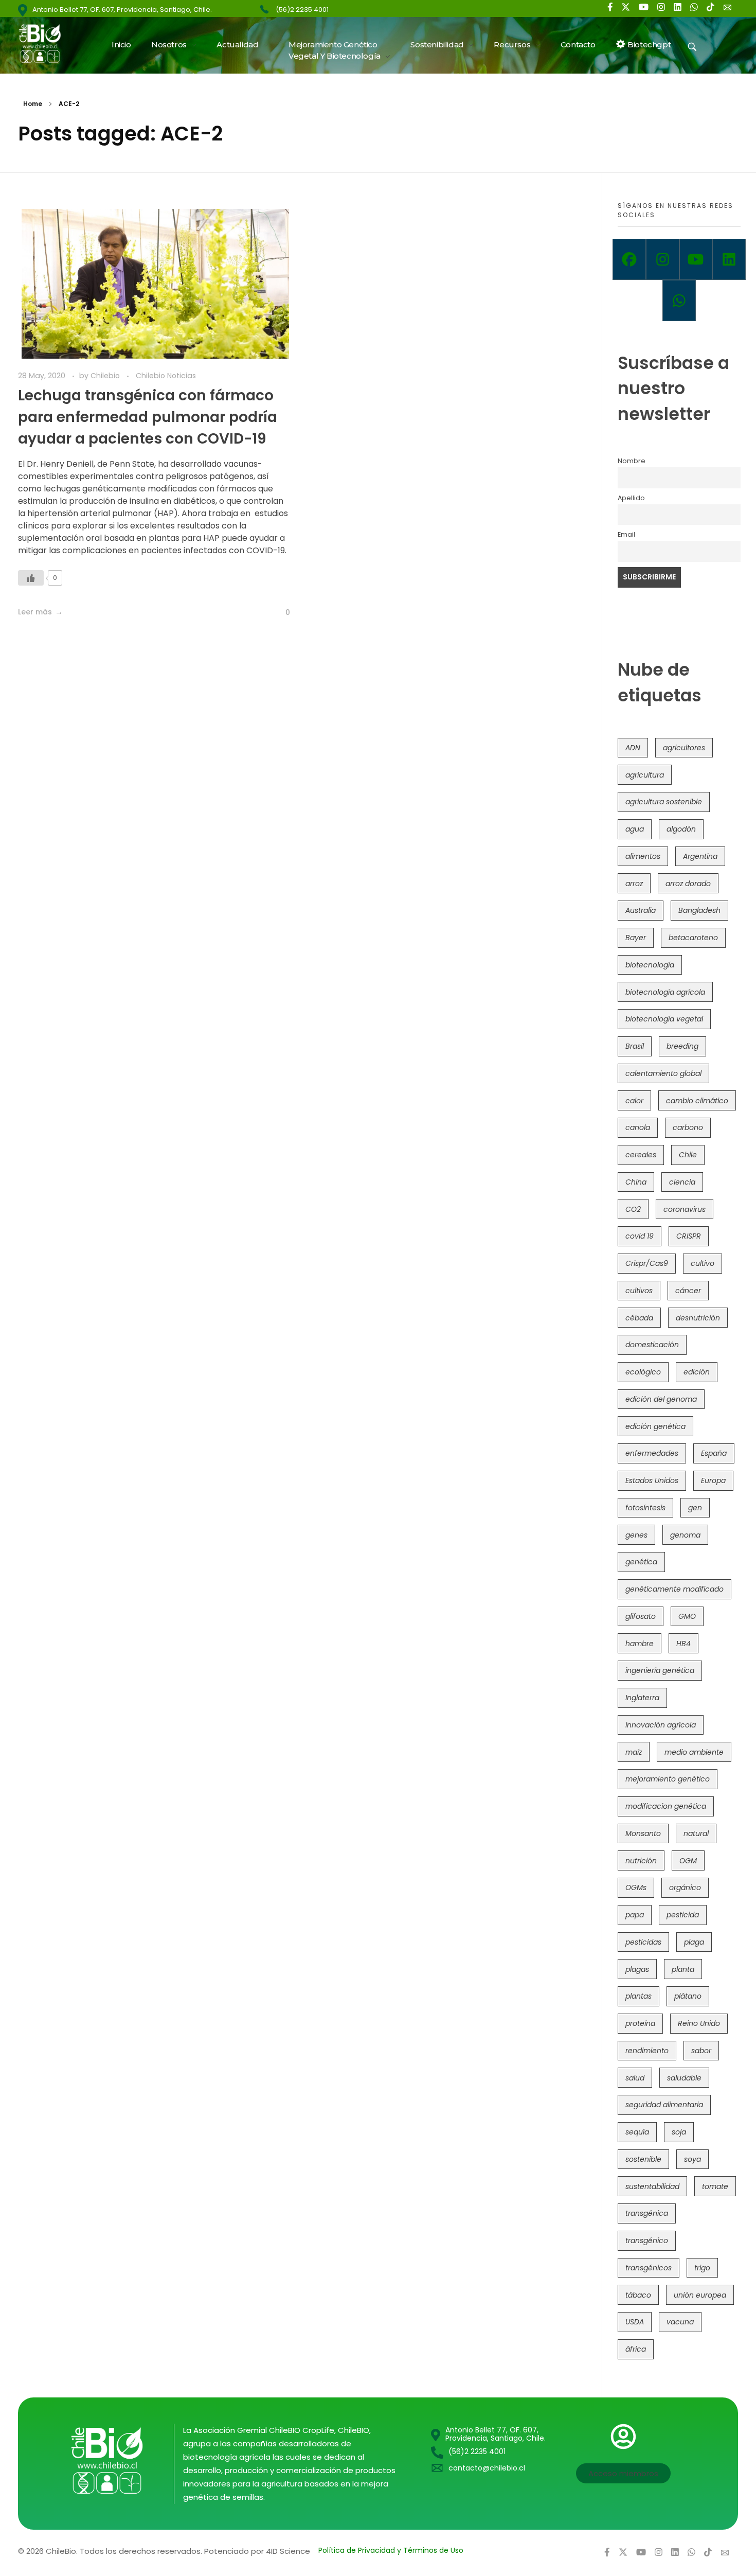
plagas (637, 1969)
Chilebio (106, 376)
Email (626, 534)
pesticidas (643, 1942)
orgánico (685, 1887)
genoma (685, 1535)
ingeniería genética (660, 1670)
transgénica (647, 2213)
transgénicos (649, 2268)
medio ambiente (694, 1752)
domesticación (652, 1345)
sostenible (643, 2159)
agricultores (684, 748)
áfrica (636, 2349)
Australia (641, 910)
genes (636, 1535)
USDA (635, 2322)
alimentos (643, 856)
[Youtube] (696, 259)
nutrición (641, 1861)
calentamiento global (663, 1073)
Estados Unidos (652, 1480)
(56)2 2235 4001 (302, 10)
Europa (713, 1480)
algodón (681, 829)
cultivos (639, 1291)
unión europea (700, 2295)
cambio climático (697, 1101)
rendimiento (647, 2051)
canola (638, 1127)
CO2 (633, 1209)
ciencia (682, 1182)
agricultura (645, 775)
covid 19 (640, 1236)
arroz (634, 884)
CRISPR (689, 1236)
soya (692, 2159)
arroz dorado (688, 884)
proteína (640, 2023)
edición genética (655, 1426)
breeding (682, 1046)
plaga (694, 1942)
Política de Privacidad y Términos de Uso (391, 2550)
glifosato (641, 1616)
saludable (684, 2078)
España (714, 1453)
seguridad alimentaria (664, 2105)
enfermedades (652, 1453)
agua (635, 829)
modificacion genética (666, 1806)
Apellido (631, 498)
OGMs (636, 1887)
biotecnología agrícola (665, 992)
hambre (640, 1644)
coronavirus (685, 1209)
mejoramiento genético (668, 1779)
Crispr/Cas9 (647, 1263)
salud (635, 2078)
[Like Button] (31, 578)
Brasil (635, 1046)
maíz (634, 1752)
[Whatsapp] (679, 301)
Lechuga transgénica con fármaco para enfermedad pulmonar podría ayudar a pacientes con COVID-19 (148, 417)
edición (697, 1372)
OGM (688, 1861)
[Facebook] (629, 259)
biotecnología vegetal (664, 1019)
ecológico (643, 1372)
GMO (687, 1616)
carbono (688, 1127)
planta (683, 1969)
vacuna (680, 2322)
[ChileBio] (47, 43)
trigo (702, 2268)
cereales (641, 1155)
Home (33, 104)
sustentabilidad (652, 2186)
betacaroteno (693, 938)
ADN (633, 748)
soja (679, 2132)
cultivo (703, 1263)
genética (641, 1562)
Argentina (700, 856)
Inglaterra (642, 1698)
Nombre (632, 461)
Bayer (636, 938)
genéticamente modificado (674, 1589)
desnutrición (698, 1318)
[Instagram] (663, 259)
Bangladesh (699, 910)
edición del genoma (661, 1399)
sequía (637, 2132)
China (636, 1182)
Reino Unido (699, 2023)
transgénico (647, 2240)
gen (695, 1508)
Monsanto (643, 1833)
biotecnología (650, 965)
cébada (639, 1318)
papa (635, 1915)
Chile (688, 1155)
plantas (638, 1996)
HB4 (683, 1644)
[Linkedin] (729, 259)
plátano (688, 1996)
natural (696, 1833)
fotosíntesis (645, 1508)
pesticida (683, 1915)
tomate (715, 2186)
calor (634, 1101)
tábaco (638, 2295)
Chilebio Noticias (166, 376)
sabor (701, 2051)
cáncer (688, 1291)
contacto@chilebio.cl (487, 2468)
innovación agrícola (661, 1725)
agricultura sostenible (664, 802)
